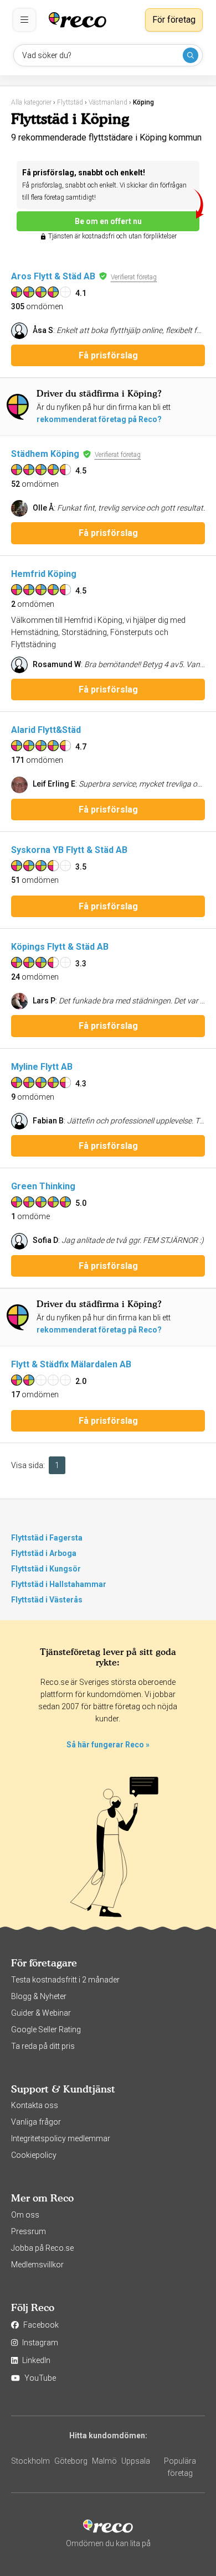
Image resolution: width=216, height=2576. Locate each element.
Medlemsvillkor (37, 2265)
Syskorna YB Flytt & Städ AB (69, 850)
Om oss (25, 2215)
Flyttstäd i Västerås (47, 1600)
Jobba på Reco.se (42, 2248)
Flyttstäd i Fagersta (47, 1538)
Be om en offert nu (108, 221)
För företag (174, 20)
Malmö (104, 2461)
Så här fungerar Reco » (108, 1745)
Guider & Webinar (41, 2013)
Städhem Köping (45, 454)
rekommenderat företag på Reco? (99, 419)
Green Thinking (43, 1186)
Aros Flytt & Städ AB (53, 276)
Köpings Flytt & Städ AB (60, 947)
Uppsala (136, 2461)
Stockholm (30, 2461)
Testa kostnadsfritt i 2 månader (65, 1980)
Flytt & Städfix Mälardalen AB (71, 1364)
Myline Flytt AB (42, 1067)
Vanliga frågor (36, 2122)
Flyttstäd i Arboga (44, 1553)
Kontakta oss (35, 2105)
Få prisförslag (108, 355)
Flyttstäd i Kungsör (46, 1569)
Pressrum (29, 2231)
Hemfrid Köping (44, 574)
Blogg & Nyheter (39, 1996)
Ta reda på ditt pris (43, 2046)
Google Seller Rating (46, 2029)
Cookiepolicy (34, 2155)
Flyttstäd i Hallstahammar (59, 1584)
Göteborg (71, 2461)
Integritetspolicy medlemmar (61, 2138)
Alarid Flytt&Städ (46, 730)
